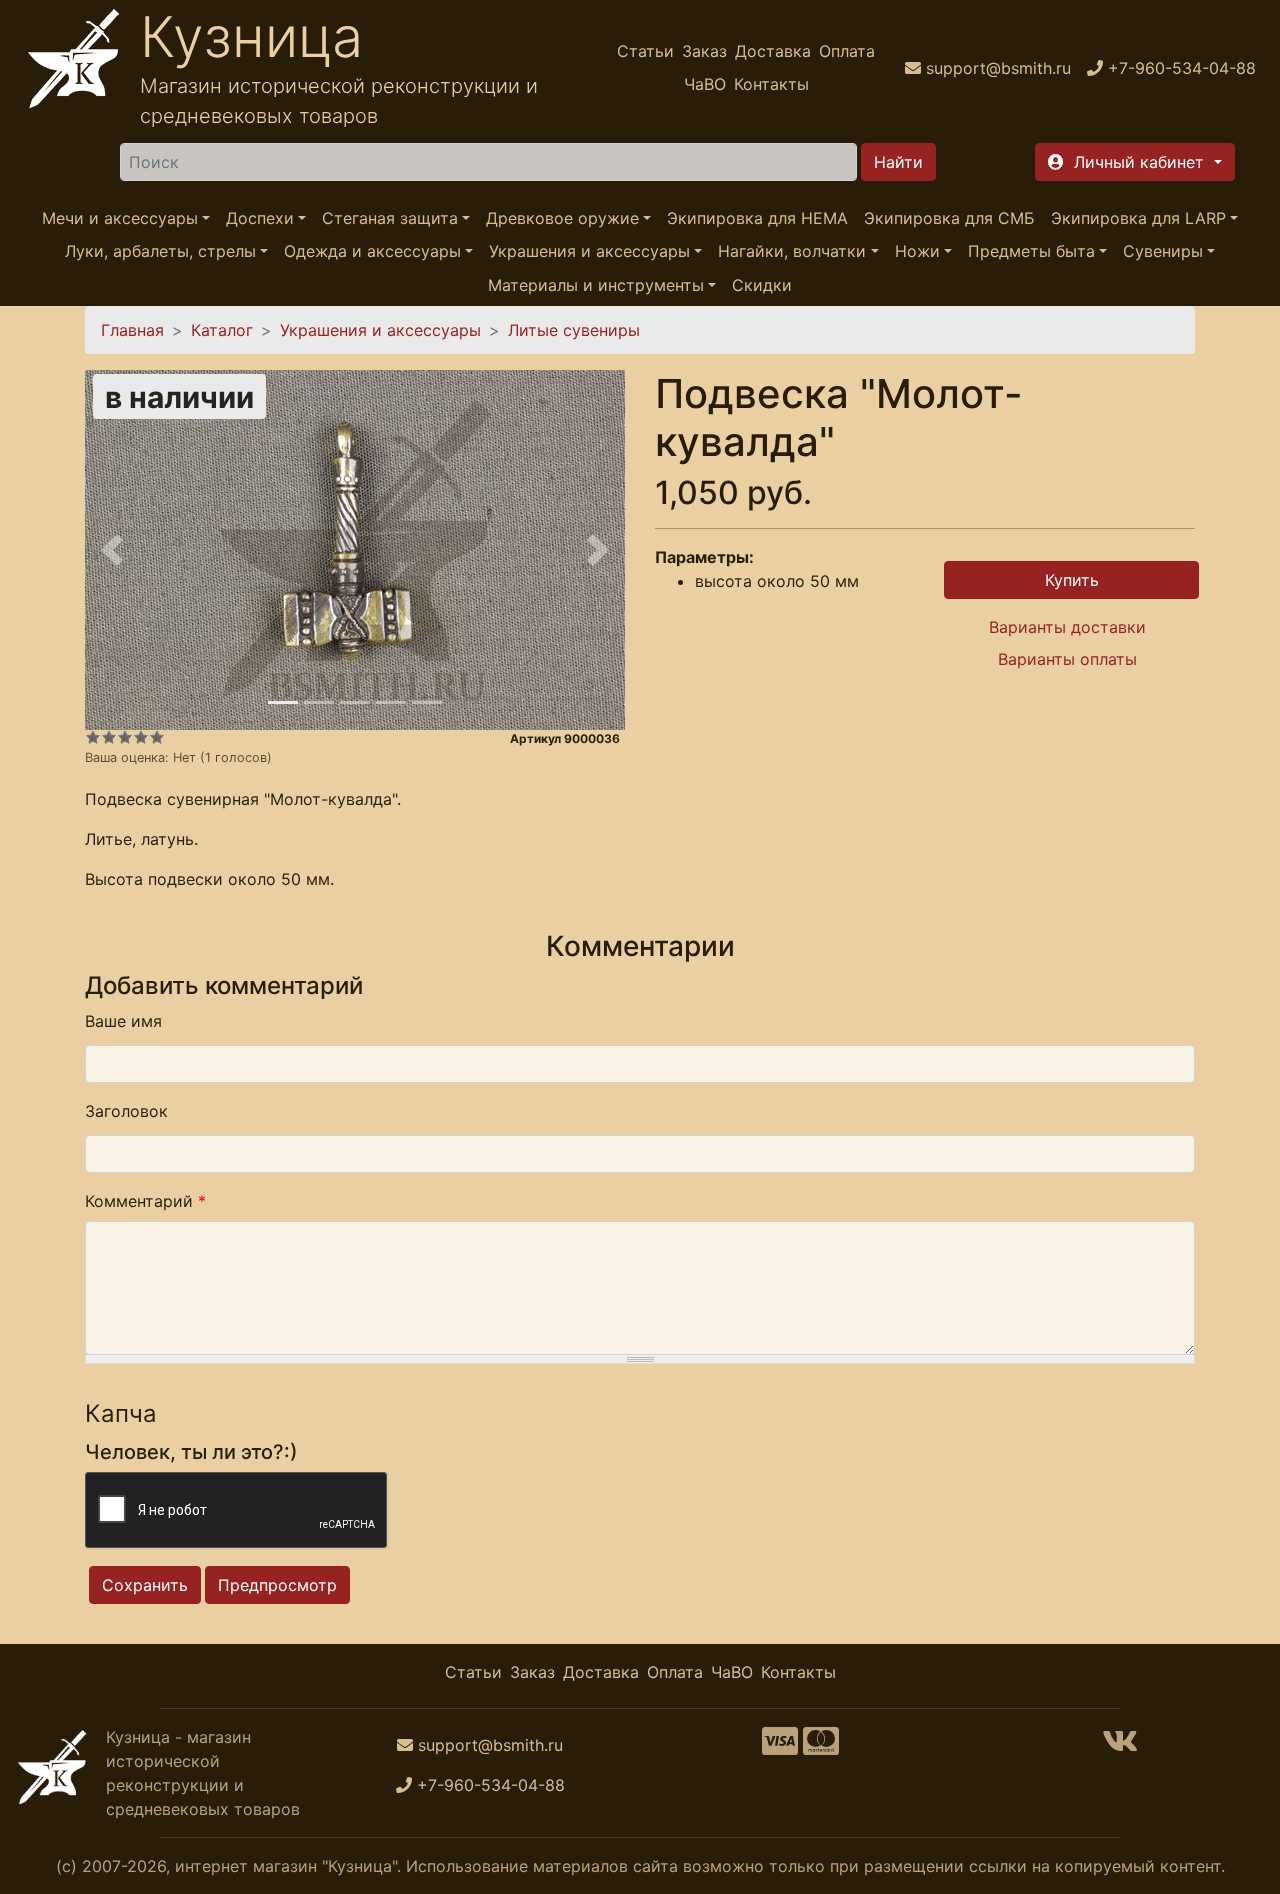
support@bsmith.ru (490, 1745)
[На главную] (74, 67)
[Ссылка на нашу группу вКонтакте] (1120, 1747)
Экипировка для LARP (1138, 218)
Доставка (773, 51)
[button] (1134, 162)
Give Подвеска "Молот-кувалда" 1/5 (93, 737)
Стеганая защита (390, 218)
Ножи (917, 252)
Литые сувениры (574, 330)
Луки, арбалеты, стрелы (160, 252)
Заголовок (126, 1111)
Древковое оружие (562, 218)
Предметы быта (1031, 252)
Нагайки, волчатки (792, 252)
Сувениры (1163, 252)
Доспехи (260, 218)
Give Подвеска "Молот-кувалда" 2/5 (109, 737)
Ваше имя (123, 1021)
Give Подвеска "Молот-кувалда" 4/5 (141, 737)
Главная (132, 330)
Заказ (704, 51)
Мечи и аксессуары (120, 218)
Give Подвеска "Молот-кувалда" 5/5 (157, 737)
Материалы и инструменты (596, 285)
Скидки (762, 285)
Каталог (222, 330)
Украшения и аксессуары (589, 252)
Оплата (847, 51)
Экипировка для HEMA (757, 218)
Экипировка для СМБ (949, 218)
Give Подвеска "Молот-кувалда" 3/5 (125, 737)
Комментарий (145, 1201)
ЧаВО (705, 84)
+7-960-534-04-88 (491, 1785)
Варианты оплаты (1067, 659)
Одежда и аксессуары (372, 252)
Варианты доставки (1067, 627)
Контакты (771, 84)
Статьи (645, 51)
